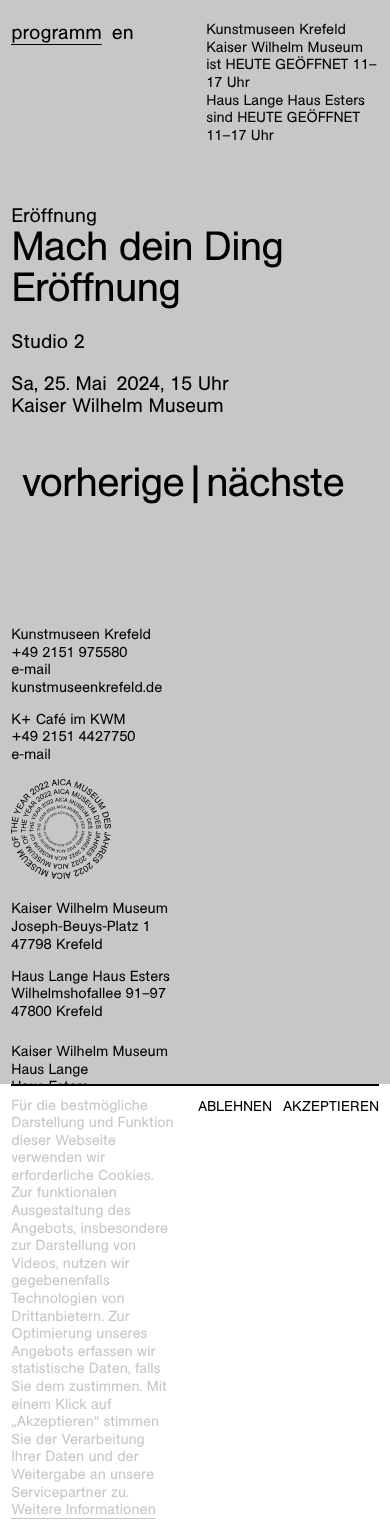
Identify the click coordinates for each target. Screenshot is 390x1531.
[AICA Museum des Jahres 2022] (195, 829)
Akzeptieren (331, 1106)
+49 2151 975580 (69, 653)
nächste (275, 482)
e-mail (31, 670)
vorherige (103, 482)
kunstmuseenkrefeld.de (86, 688)
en (123, 33)
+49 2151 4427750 (73, 737)
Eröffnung (54, 216)
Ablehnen (235, 1106)
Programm (56, 33)
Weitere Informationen (83, 1510)
